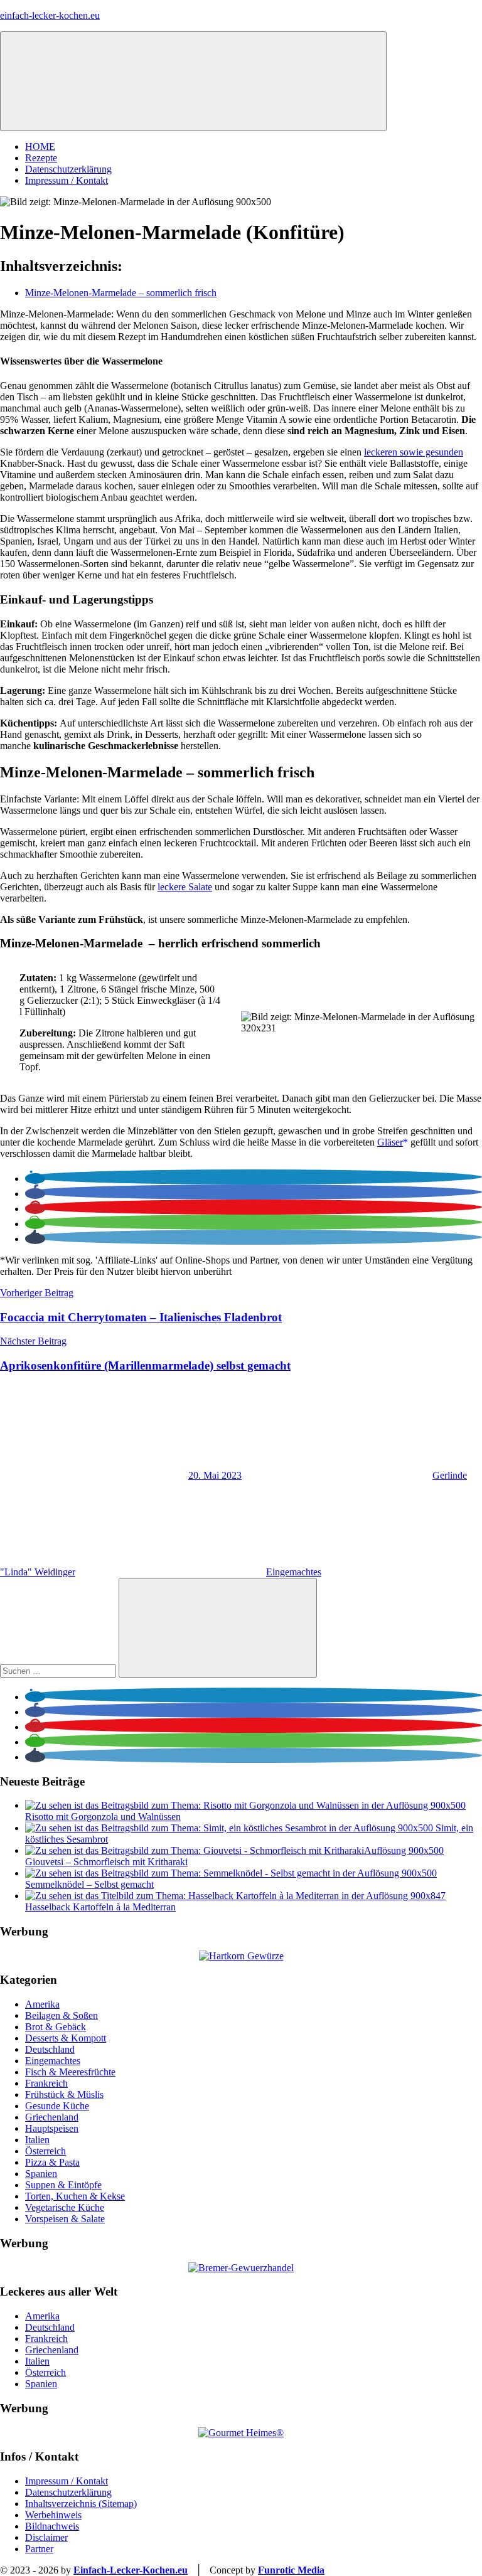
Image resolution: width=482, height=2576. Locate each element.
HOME (40, 146)
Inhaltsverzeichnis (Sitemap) (81, 2504)
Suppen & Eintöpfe (63, 2185)
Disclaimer (46, 2537)
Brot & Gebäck (56, 2027)
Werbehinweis (53, 2515)
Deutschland (50, 2049)
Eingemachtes (294, 1572)
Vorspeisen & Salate (65, 2219)
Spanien (41, 2174)
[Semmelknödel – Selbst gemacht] (231, 1873)
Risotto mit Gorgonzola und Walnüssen (103, 1817)
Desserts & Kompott (66, 2038)
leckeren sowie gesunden (414, 452)
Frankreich (46, 2083)
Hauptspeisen (52, 2128)
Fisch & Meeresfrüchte (70, 2072)
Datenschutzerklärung (68, 169)
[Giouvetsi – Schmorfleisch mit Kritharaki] (234, 1850)
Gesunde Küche (57, 2106)
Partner (39, 2549)
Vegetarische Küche (65, 2207)
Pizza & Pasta (52, 2162)
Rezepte (41, 158)
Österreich (46, 2151)
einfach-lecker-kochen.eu (50, 15)
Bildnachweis (52, 2526)
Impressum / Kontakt (67, 180)
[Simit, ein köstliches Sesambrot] (230, 1828)
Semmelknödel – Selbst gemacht (89, 1884)
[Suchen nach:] (59, 1670)
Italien (37, 2140)
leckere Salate (185, 887)
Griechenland (52, 2117)
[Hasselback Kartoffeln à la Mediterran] (235, 1896)
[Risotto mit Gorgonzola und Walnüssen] (245, 1805)
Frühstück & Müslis (64, 2094)
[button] (35, 1179)
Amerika (42, 2004)
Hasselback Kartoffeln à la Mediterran (100, 1907)
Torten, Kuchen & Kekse (75, 2196)
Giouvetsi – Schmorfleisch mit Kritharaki (106, 1862)
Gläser (390, 1142)
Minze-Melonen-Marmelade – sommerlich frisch (121, 293)
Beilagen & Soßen (62, 2015)
